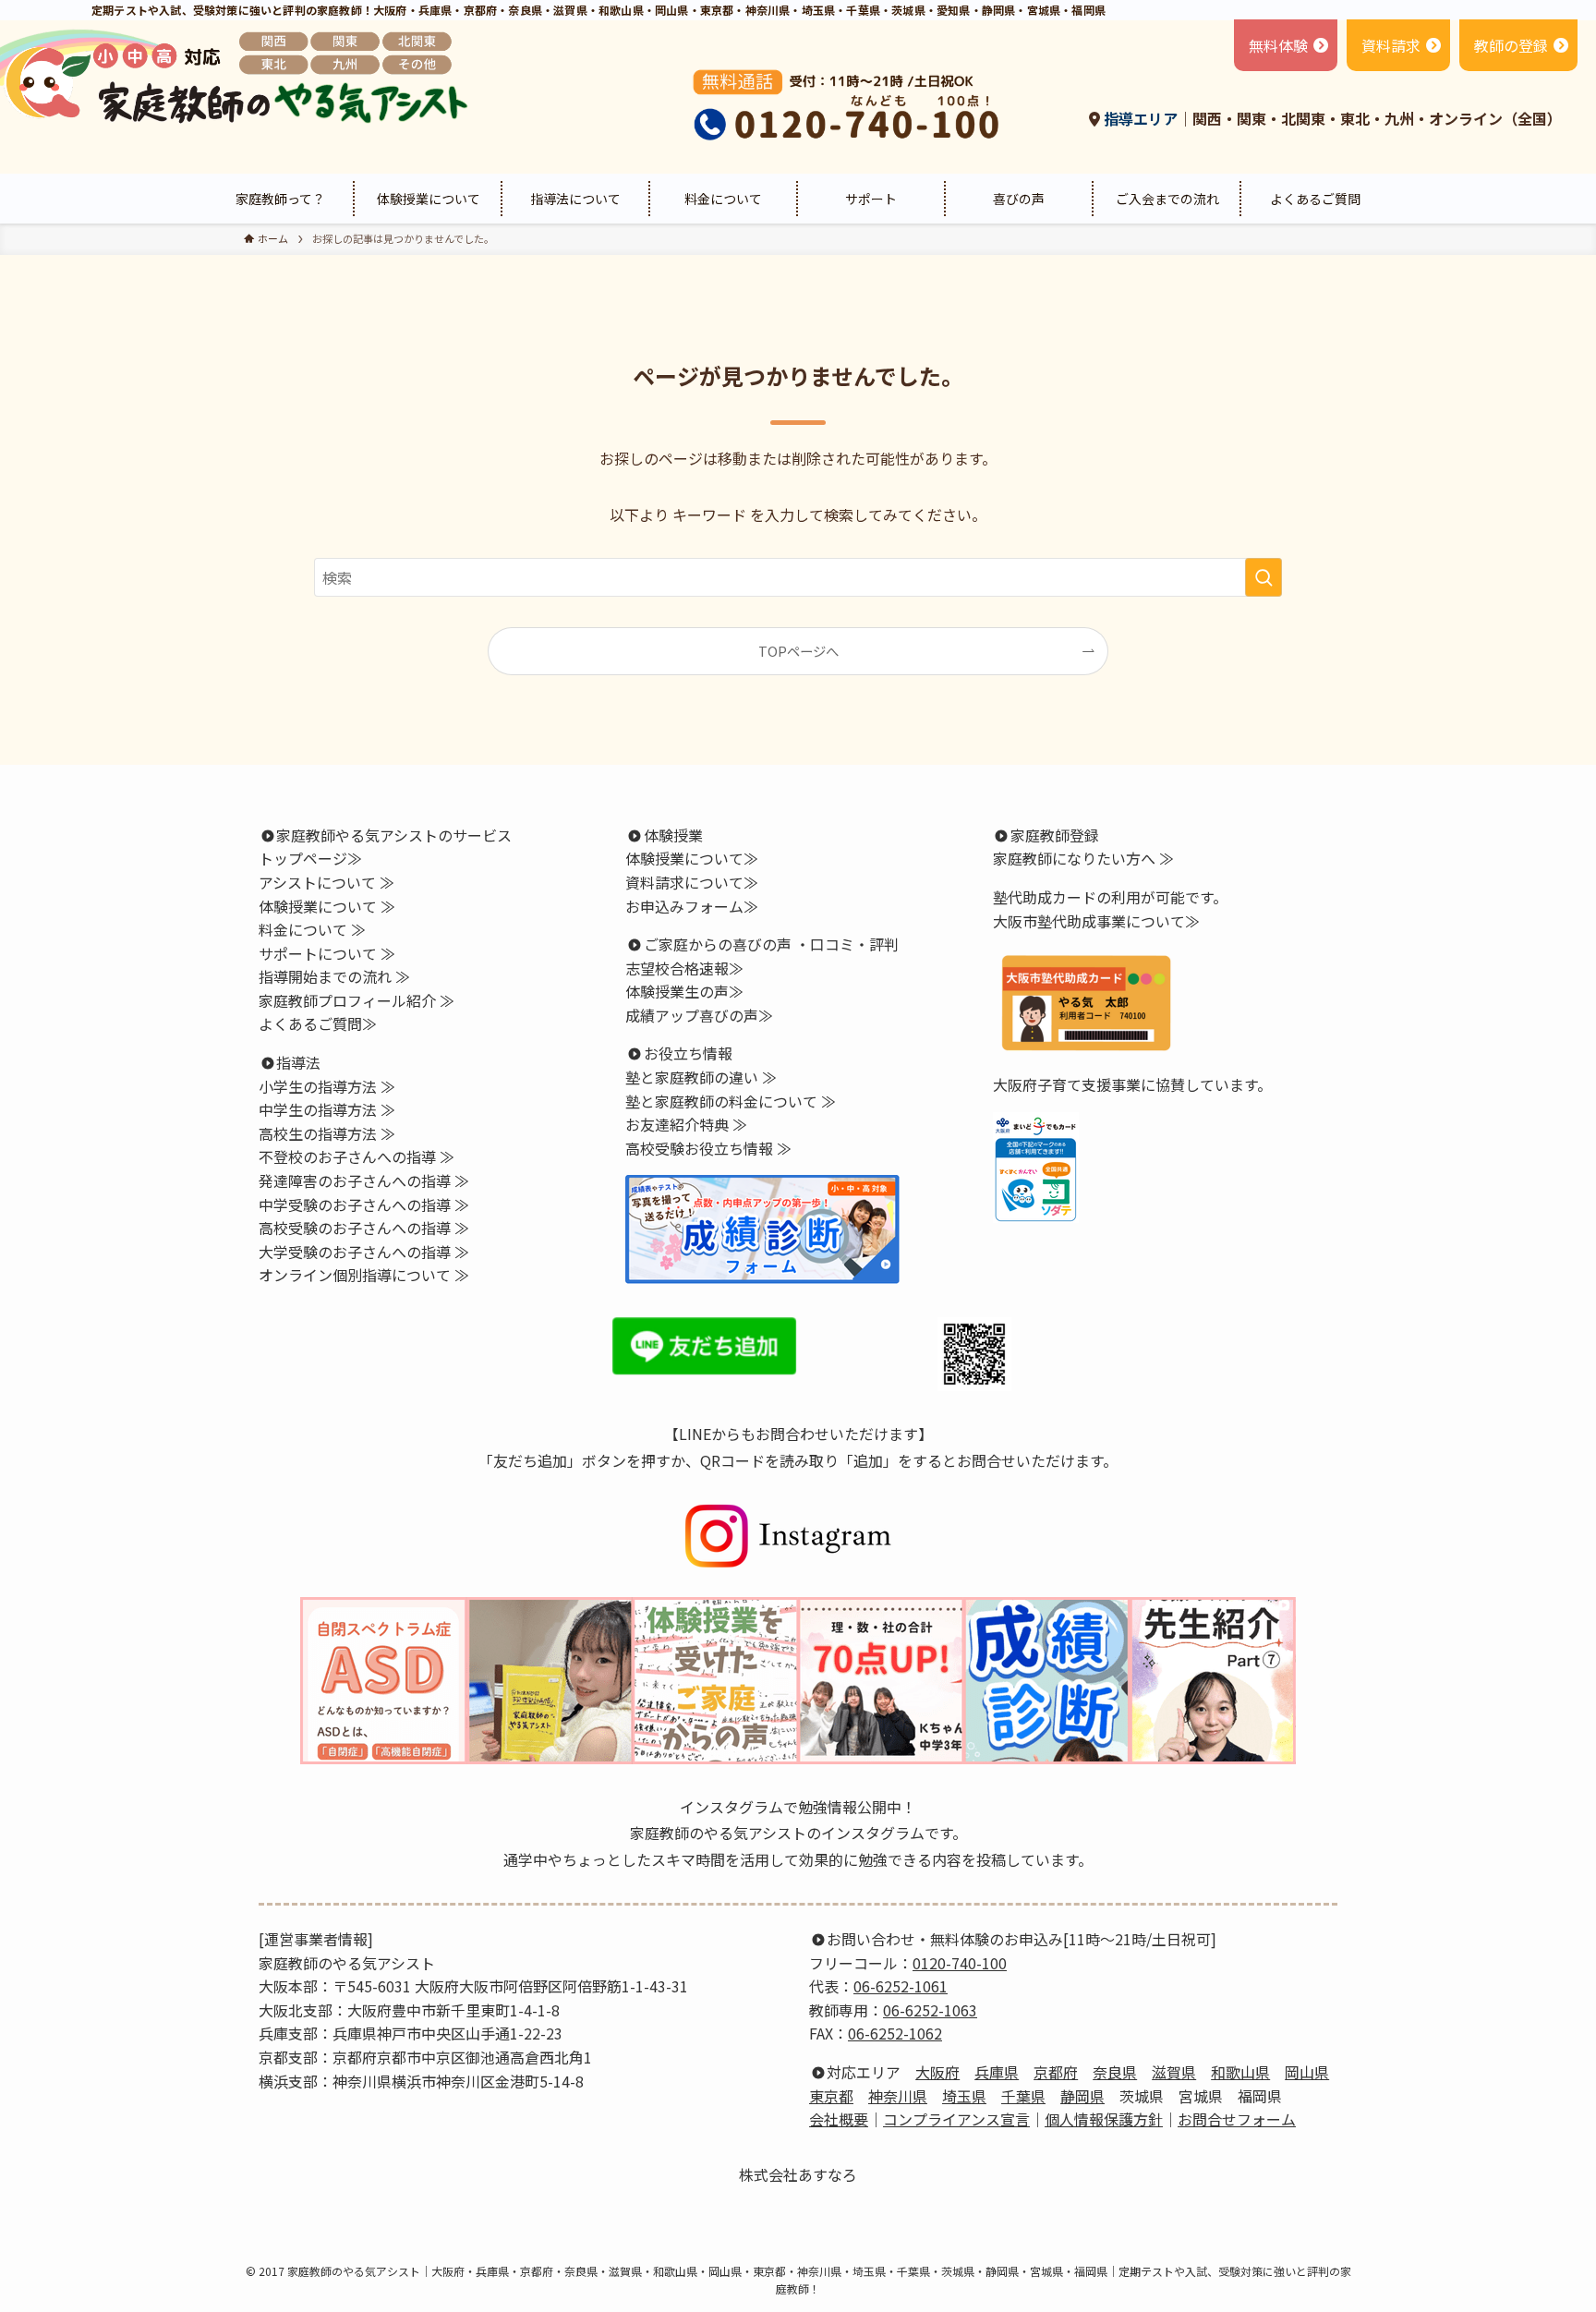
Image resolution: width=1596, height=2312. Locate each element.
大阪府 (937, 2072)
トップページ (303, 858)
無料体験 (1278, 45)
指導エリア (1139, 118)
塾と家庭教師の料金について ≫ (731, 1101)
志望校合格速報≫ (684, 968)
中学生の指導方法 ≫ (327, 1109)
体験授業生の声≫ (684, 991)
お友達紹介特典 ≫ (686, 1124)
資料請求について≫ (692, 882)
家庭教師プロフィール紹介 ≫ (357, 1000)
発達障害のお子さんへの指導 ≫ (364, 1180)
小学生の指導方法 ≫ (327, 1086)
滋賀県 (1174, 2072)
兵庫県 (997, 2072)
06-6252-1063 (930, 2010)
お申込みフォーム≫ (692, 906)
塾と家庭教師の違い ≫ (701, 1077)
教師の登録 (1511, 45)
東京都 (831, 2096)
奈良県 (1115, 2072)
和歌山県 (1240, 2072)
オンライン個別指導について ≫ (364, 1275)
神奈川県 (898, 2096)
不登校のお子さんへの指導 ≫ (357, 1156)
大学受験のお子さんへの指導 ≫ (364, 1252)
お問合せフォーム (1237, 2119)
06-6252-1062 (895, 2033)
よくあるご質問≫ (318, 1023)
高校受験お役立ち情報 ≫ (708, 1148)
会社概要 (839, 2119)
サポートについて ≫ (327, 953)
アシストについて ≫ (326, 882)
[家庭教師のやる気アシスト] (239, 77)
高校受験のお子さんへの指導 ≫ (364, 1228)
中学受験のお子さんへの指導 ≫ (364, 1204)
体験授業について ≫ (327, 906)
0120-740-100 (960, 1963)
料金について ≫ (312, 929)
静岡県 (1082, 2096)
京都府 (1056, 2072)
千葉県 (1023, 2096)
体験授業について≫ (692, 858)
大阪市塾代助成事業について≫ (1096, 921)
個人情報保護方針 (1104, 2119)
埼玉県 (964, 2096)
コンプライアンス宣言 (956, 2119)
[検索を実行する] (1263, 577)
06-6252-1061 (901, 1986)
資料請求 (1391, 45)
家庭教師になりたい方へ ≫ (1083, 858)
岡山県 (1307, 2072)
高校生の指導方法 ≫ (327, 1133)
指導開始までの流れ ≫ (334, 976)
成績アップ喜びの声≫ (699, 1015)
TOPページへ (798, 651)
